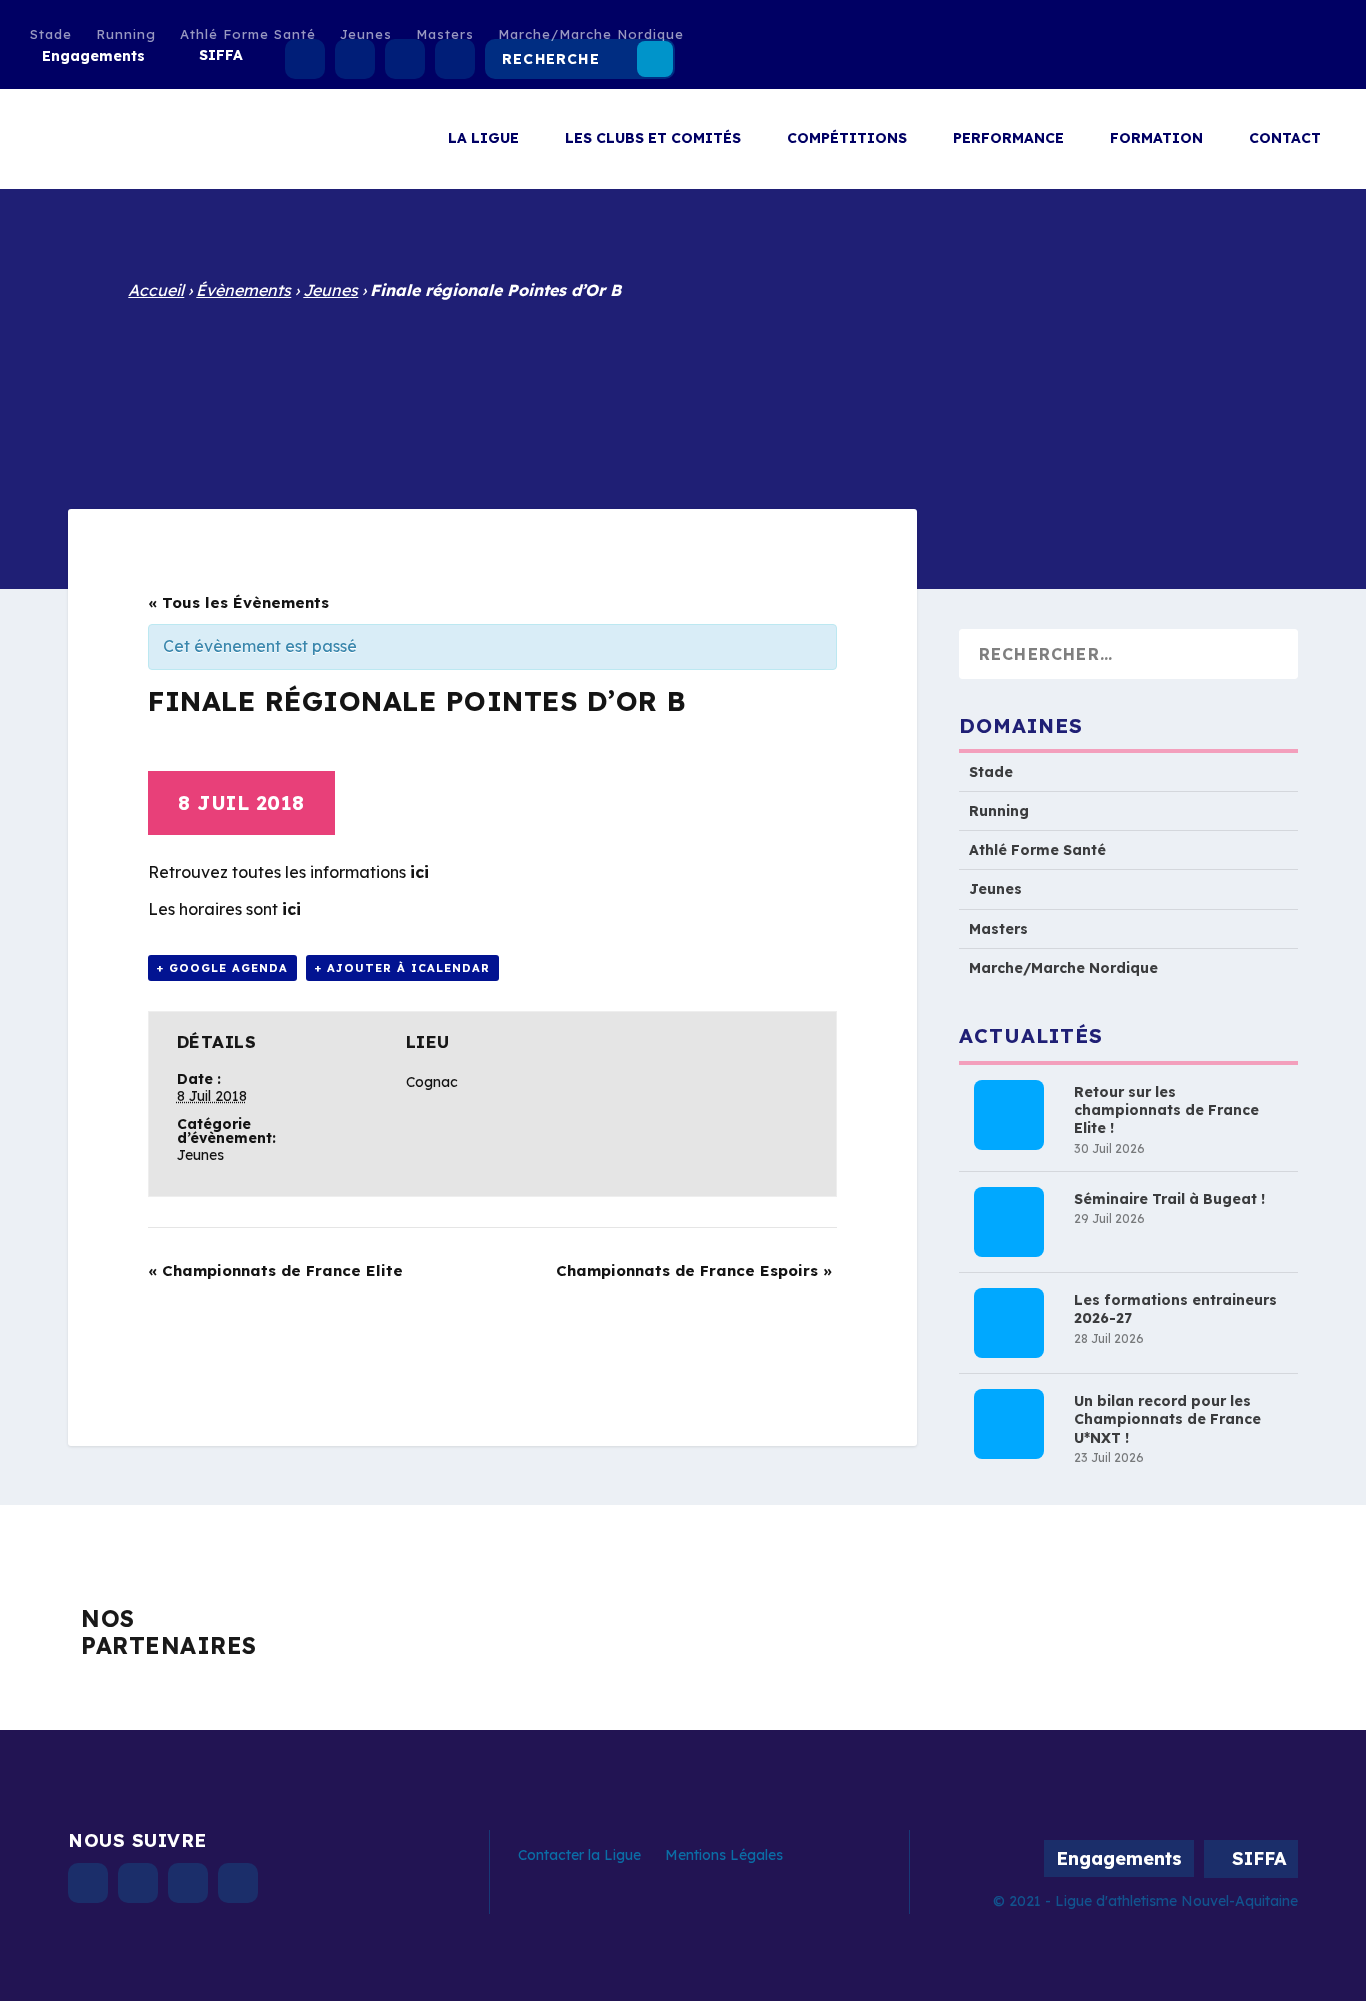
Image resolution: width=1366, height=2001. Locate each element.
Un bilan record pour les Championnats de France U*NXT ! (1167, 1419)
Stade (51, 34)
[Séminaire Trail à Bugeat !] (1009, 1222)
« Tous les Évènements (238, 602)
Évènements (243, 290)
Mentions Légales (724, 1855)
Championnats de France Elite (275, 1270)
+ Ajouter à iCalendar (402, 968)
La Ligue (483, 138)
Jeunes (366, 34)
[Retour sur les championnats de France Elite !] (1009, 1115)
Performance (1008, 138)
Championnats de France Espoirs (694, 1270)
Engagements (93, 56)
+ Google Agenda (222, 968)
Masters (445, 34)
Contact (1285, 138)
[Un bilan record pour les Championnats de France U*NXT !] (1009, 1424)
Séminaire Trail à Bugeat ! (1169, 1199)
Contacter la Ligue (579, 1855)
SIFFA (221, 55)
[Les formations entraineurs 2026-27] (1009, 1323)
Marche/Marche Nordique (591, 34)
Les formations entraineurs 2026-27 (1175, 1309)
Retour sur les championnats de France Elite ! (1166, 1110)
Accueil (156, 290)
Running (126, 34)
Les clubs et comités (653, 138)
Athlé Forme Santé (248, 34)
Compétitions (847, 138)
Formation (1156, 138)
